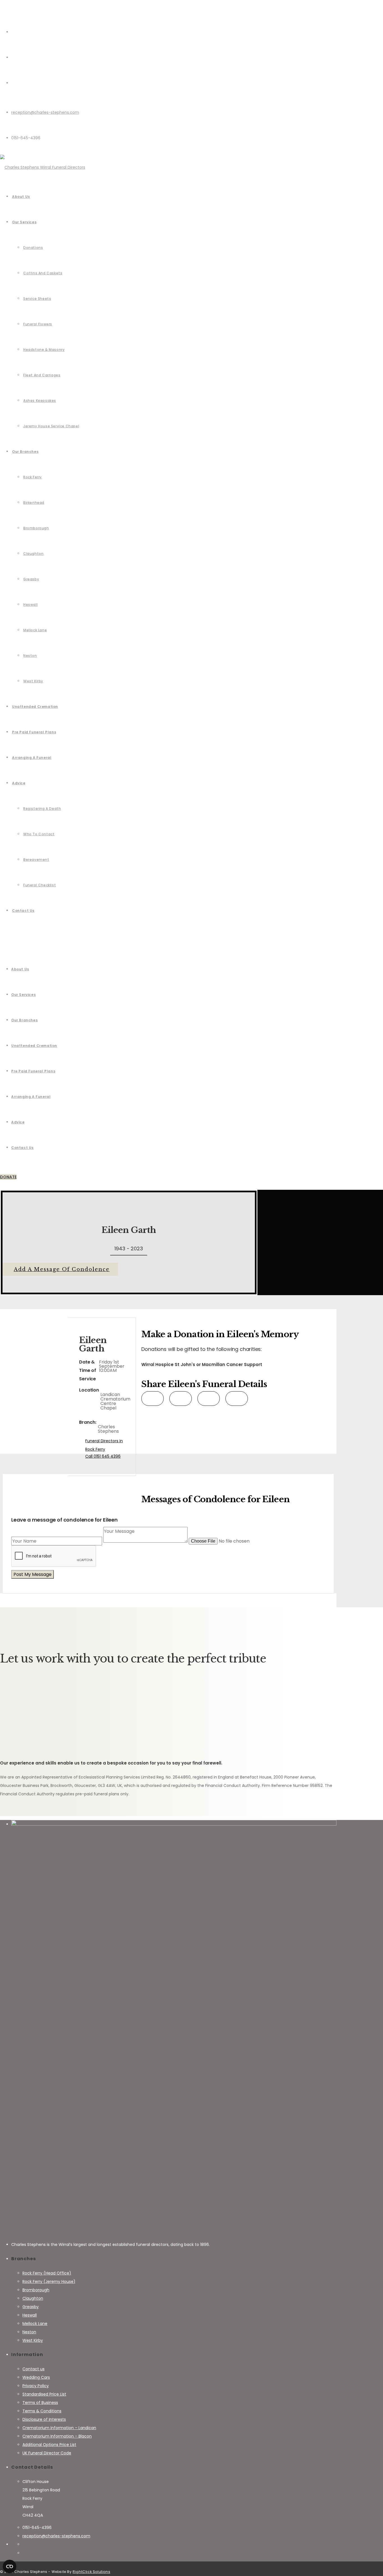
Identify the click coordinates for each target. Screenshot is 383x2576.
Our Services (23, 995)
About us (20, 969)
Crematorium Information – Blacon (57, 2436)
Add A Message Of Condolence (62, 1269)
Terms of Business (40, 2403)
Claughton (33, 2298)
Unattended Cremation (34, 1046)
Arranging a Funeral (31, 1097)
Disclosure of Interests (44, 2419)
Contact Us (22, 1148)
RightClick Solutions (91, 2572)
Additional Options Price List (49, 2445)
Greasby (31, 2307)
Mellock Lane (35, 2324)
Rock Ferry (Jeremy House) (49, 2281)
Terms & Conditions (42, 2411)
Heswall (30, 2315)
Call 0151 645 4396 (103, 1456)
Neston (29, 2332)
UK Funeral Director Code (47, 2453)
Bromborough (36, 2290)
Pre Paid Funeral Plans (33, 1071)
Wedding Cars (36, 2377)
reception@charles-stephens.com (45, 112)
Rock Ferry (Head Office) (47, 2273)
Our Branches (24, 1020)
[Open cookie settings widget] (10, 2566)
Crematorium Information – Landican (59, 2428)
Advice (18, 1122)
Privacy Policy (36, 2386)
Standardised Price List (44, 2394)
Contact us (34, 2369)
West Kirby (33, 2340)
